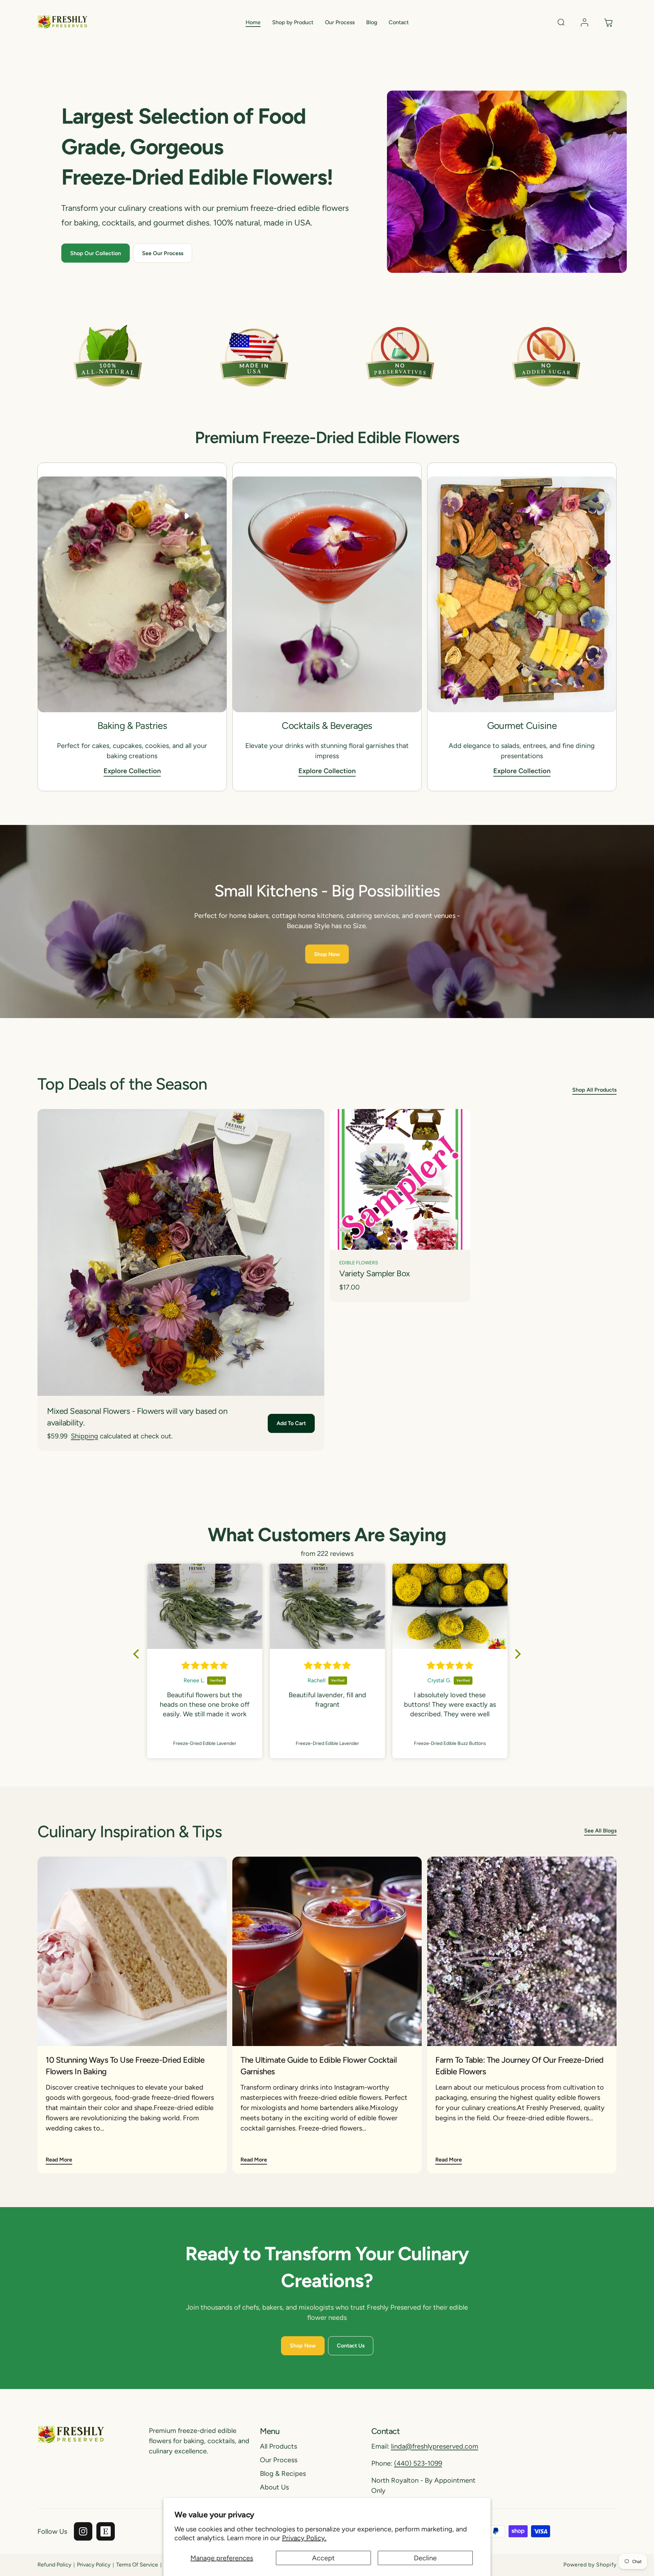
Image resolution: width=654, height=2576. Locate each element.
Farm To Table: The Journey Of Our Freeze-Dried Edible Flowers (519, 2066)
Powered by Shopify (590, 2565)
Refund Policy (54, 2565)
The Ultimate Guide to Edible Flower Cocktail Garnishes (319, 2066)
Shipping (84, 1436)
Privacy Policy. (304, 2538)
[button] (293, 23)
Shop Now (327, 954)
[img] (213, 1666)
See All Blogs (600, 1831)
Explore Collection (132, 771)
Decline (425, 2558)
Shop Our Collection (96, 253)
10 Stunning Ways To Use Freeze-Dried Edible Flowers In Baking (125, 2066)
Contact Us (351, 2346)
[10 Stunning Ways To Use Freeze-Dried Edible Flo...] (132, 1951)
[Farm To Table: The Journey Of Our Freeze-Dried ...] (522, 1951)
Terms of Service (137, 2565)
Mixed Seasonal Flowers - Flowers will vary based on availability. (137, 1417)
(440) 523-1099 (418, 2463)
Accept (323, 2558)
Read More (59, 2160)
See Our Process (163, 253)
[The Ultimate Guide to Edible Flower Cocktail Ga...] (327, 1951)
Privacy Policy (94, 2565)
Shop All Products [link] (594, 1090)
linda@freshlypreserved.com (435, 2446)
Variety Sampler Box (375, 1273)
